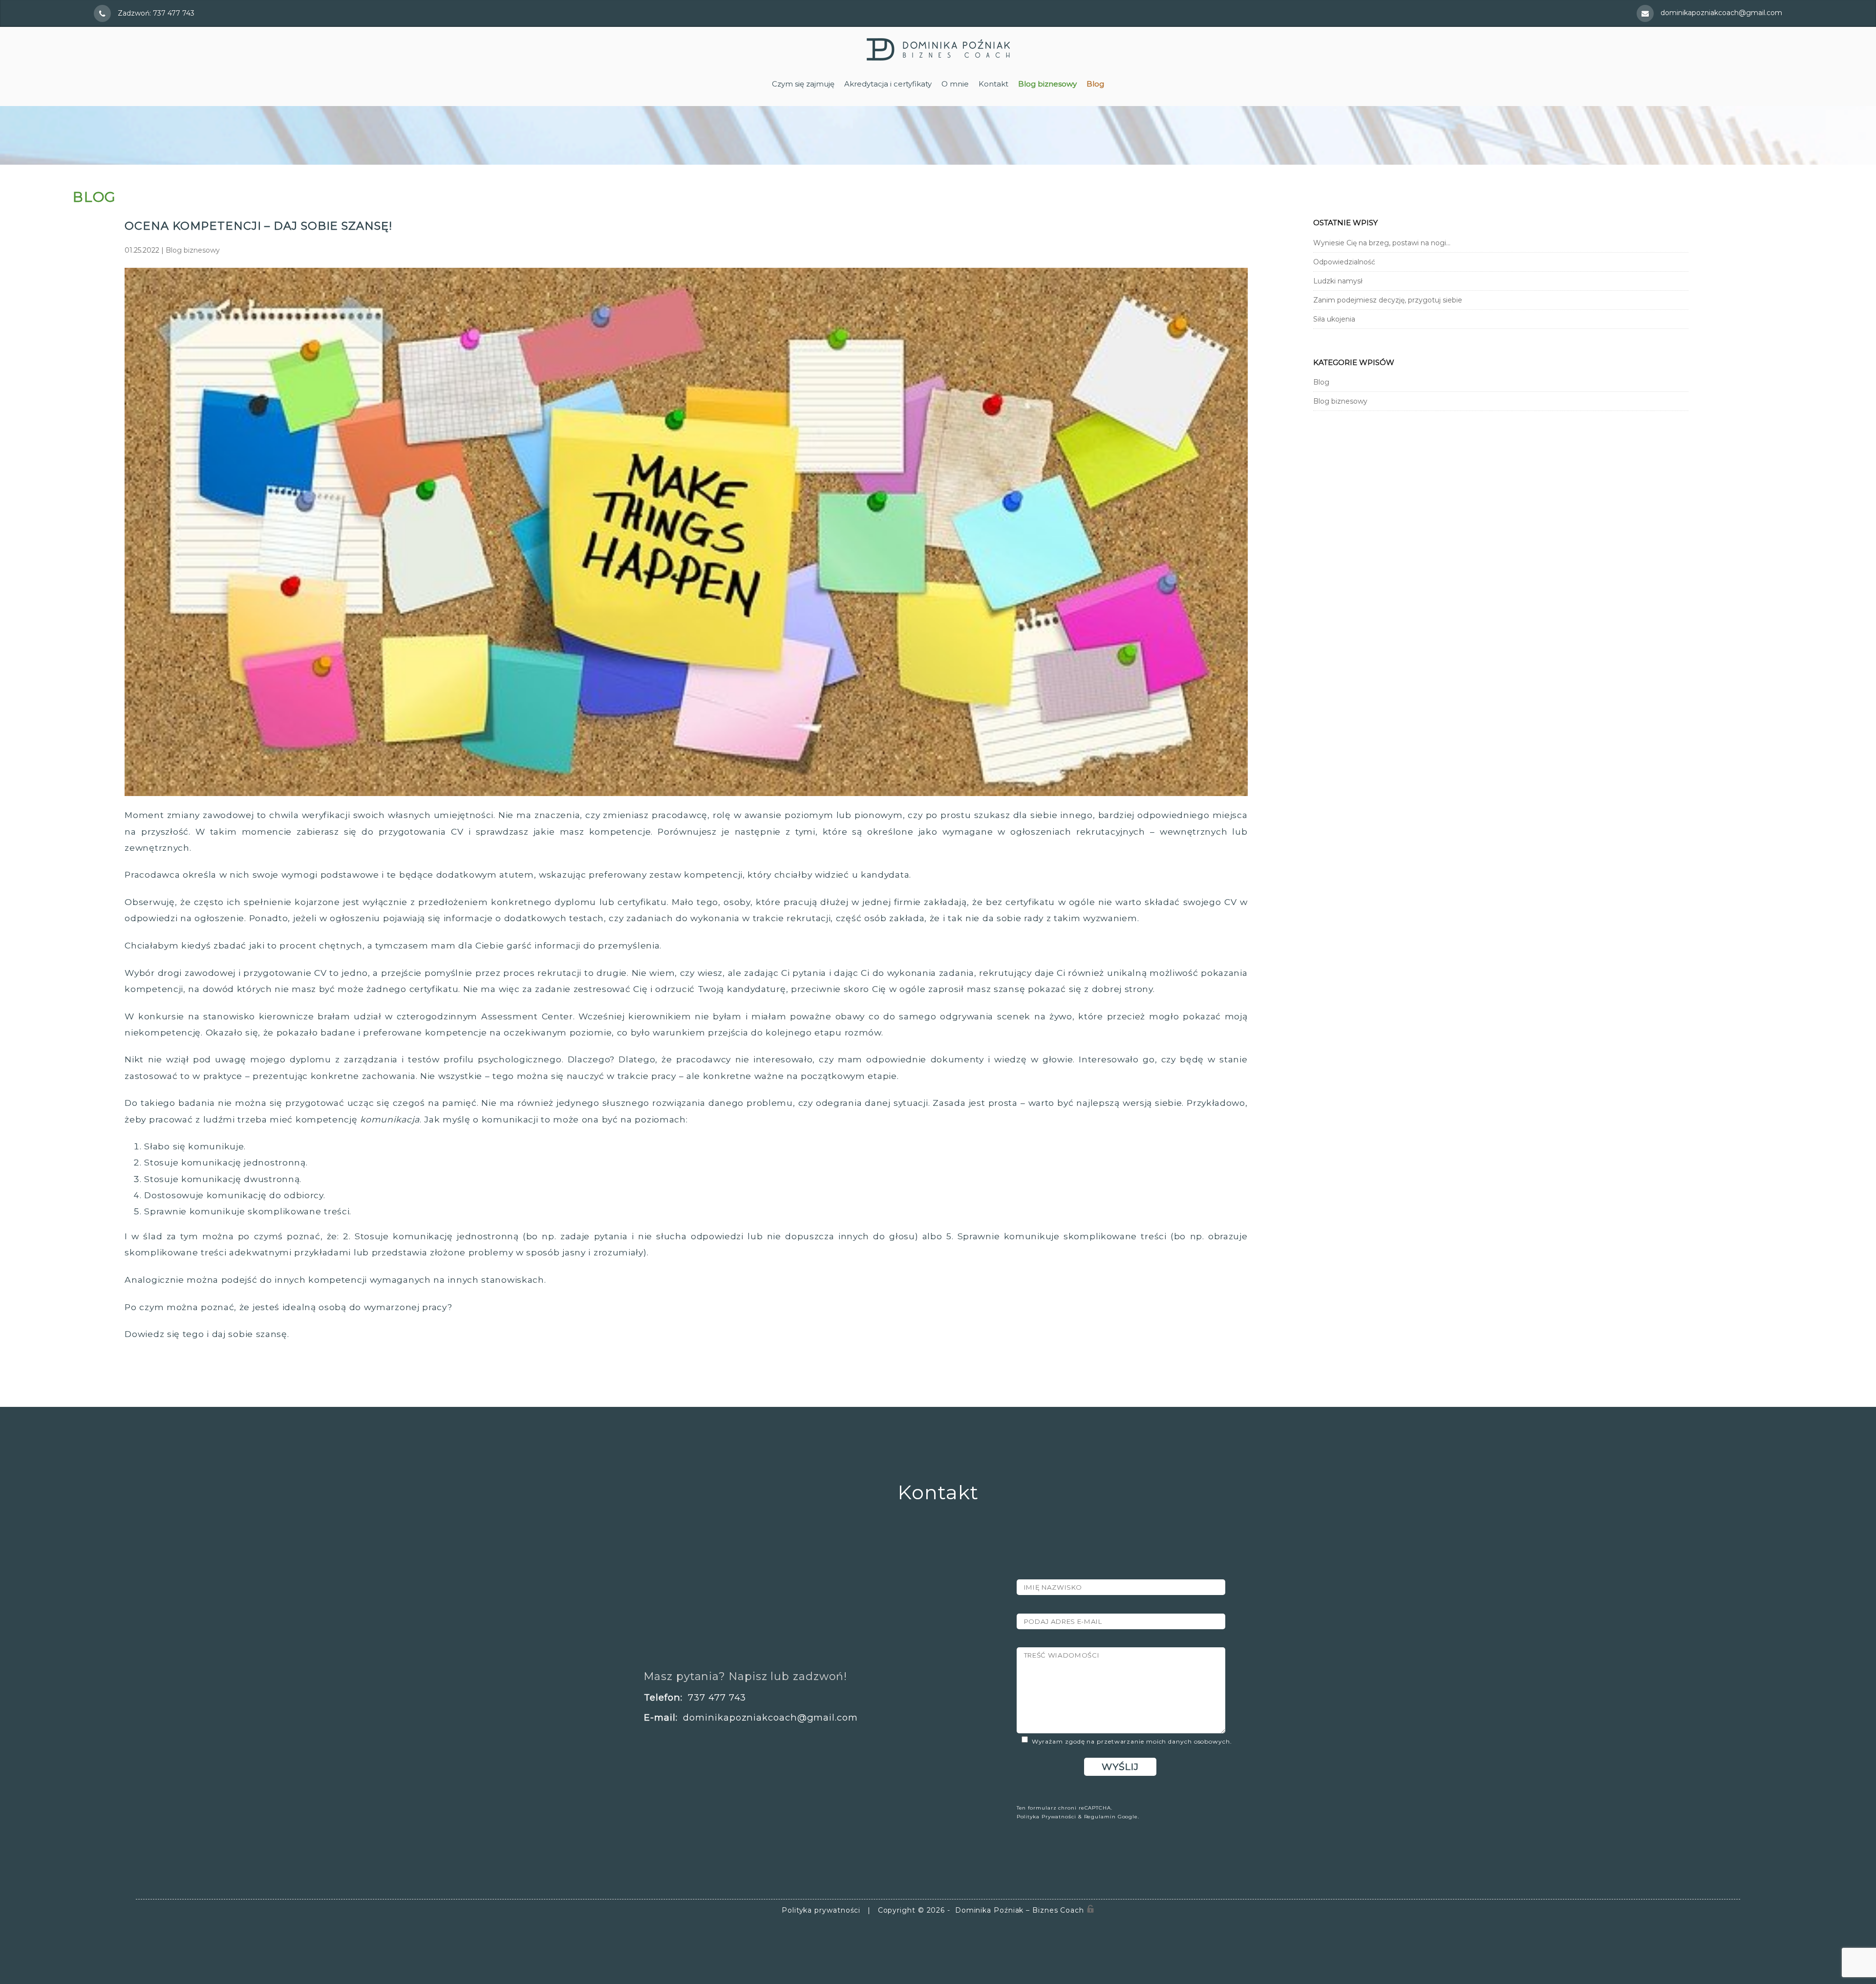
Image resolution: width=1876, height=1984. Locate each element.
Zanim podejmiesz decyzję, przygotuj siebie (1388, 300)
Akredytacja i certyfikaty (888, 84)
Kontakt (993, 84)
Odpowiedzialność (1344, 262)
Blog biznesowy (193, 250)
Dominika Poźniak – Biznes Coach (1018, 1910)
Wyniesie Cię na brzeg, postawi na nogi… (1382, 243)
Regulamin (1100, 1817)
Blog (1321, 382)
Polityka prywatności (821, 1910)
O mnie (955, 84)
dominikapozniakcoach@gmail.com (1721, 13)
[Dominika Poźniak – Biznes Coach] (938, 58)
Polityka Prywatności (1046, 1817)
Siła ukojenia (1334, 319)
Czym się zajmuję (803, 84)
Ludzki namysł (1338, 281)
